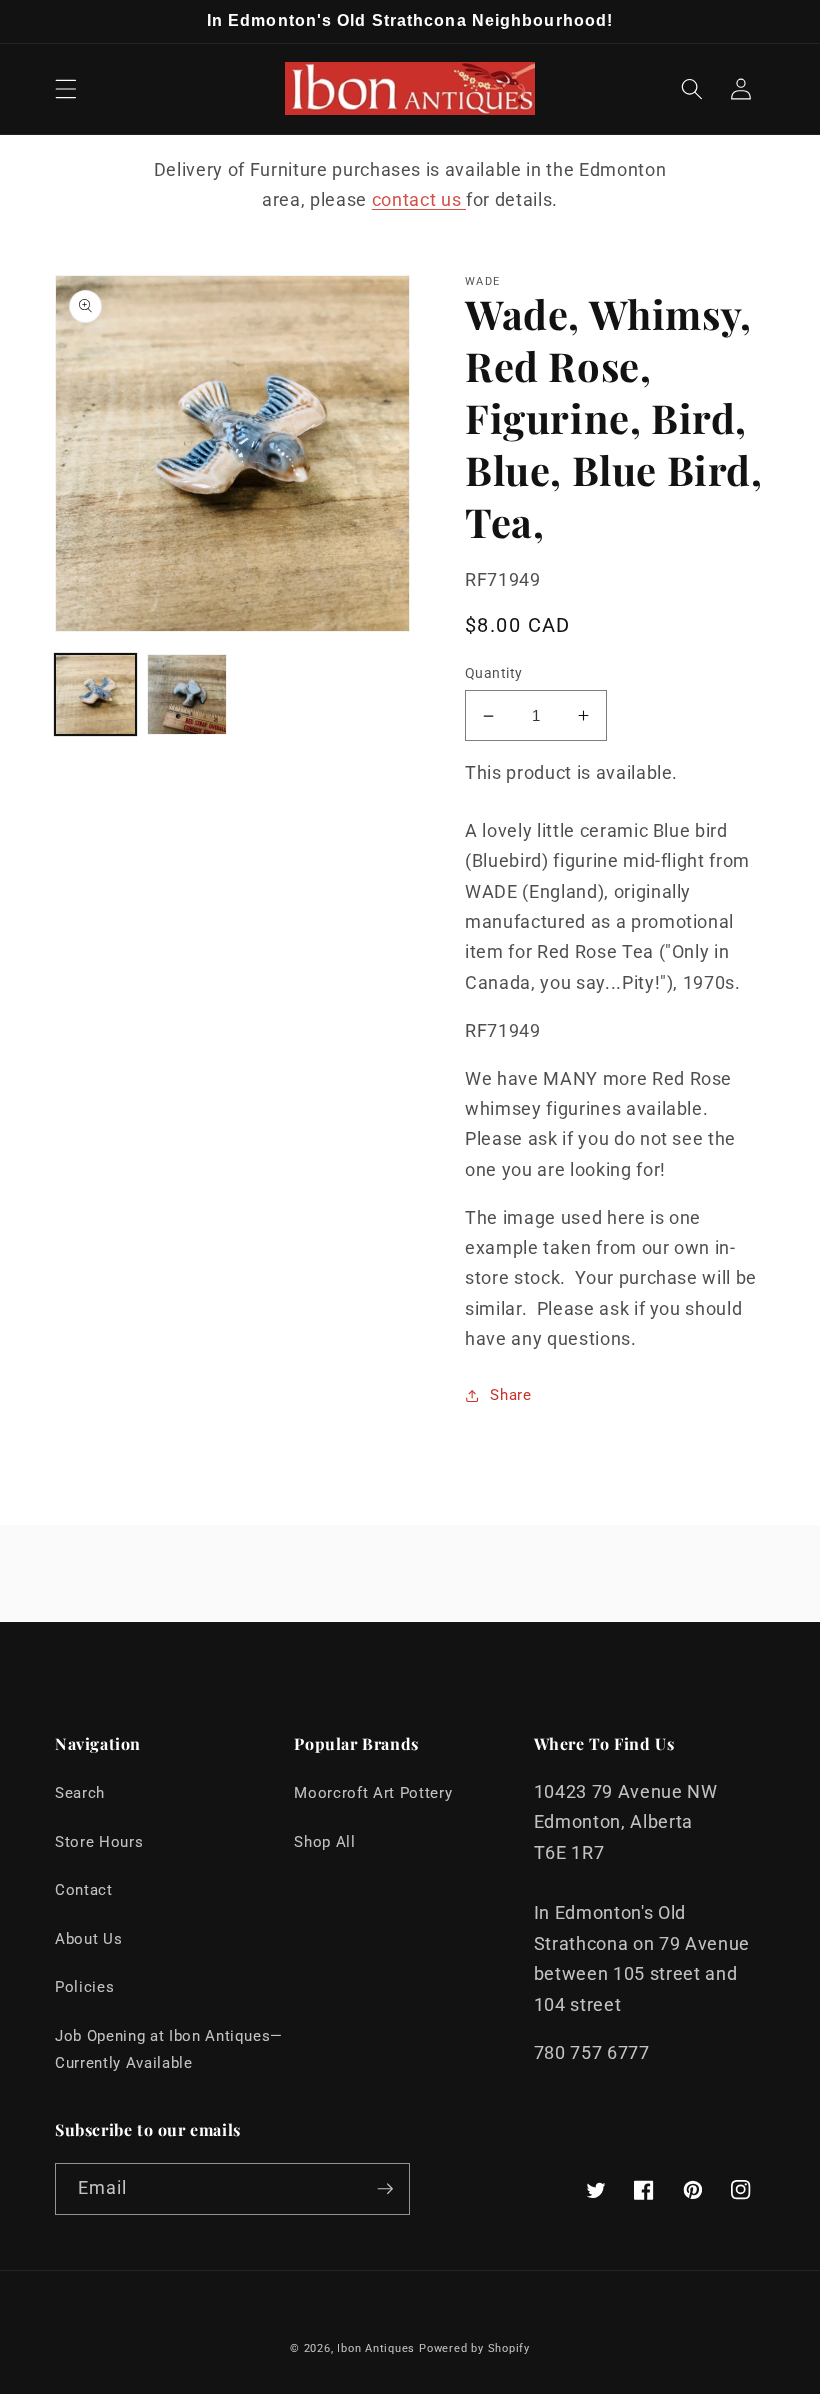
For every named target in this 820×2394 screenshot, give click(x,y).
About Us (88, 1939)
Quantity (494, 673)
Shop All (324, 1842)
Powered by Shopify (474, 2348)
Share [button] (510, 1395)
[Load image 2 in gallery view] (187, 694)
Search (80, 1793)
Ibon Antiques (376, 2348)
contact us (419, 200)
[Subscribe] (385, 2189)
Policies (84, 1987)
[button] (66, 89)
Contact (84, 1890)
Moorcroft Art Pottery (373, 1793)
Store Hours (99, 1842)
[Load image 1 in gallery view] (95, 694)
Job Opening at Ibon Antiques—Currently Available (169, 2049)
